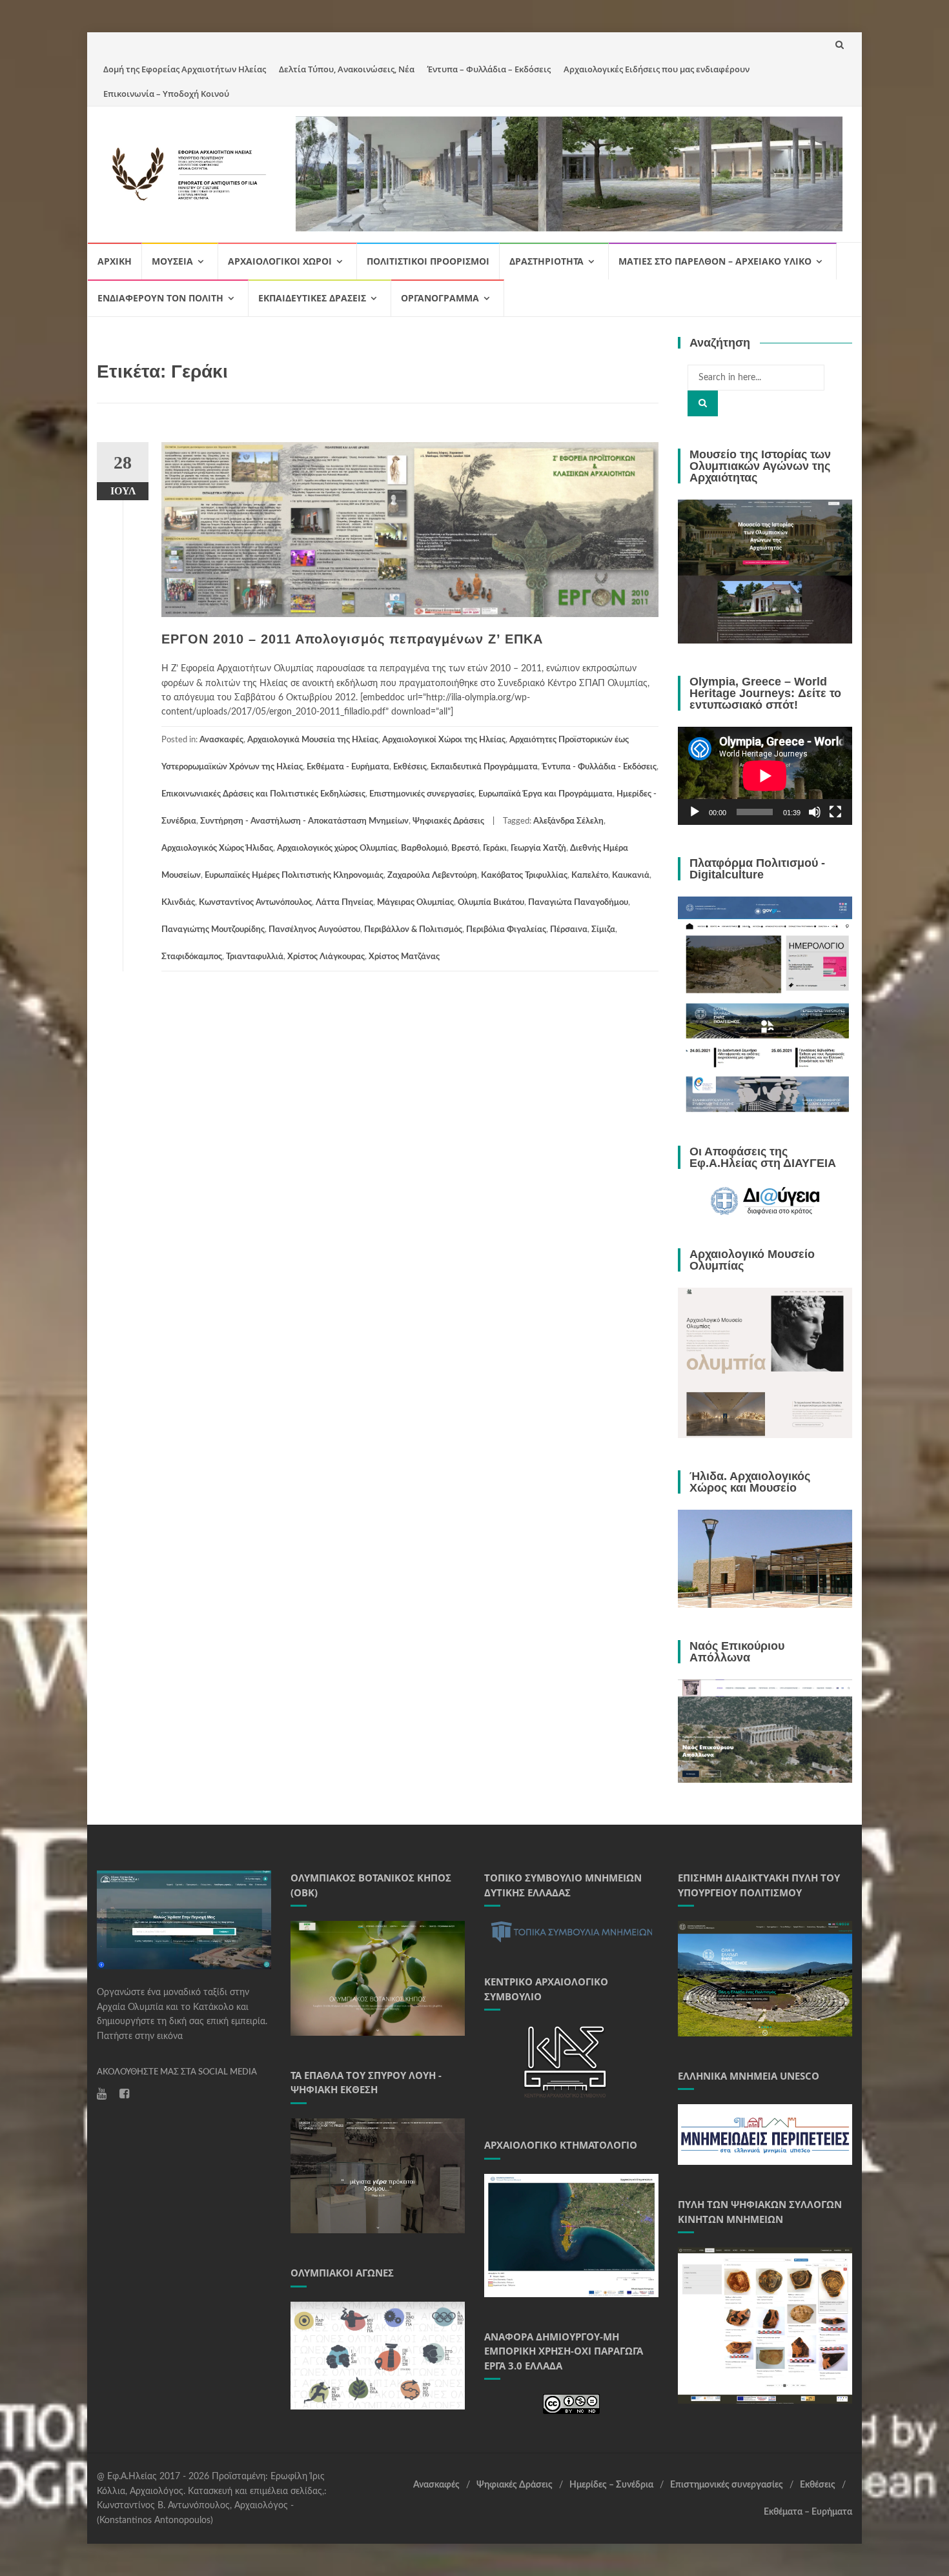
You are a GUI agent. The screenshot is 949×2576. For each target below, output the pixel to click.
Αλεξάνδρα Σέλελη (568, 821)
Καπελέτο (590, 876)
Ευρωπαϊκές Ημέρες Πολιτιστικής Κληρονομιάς (294, 876)
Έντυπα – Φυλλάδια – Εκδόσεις (489, 69)
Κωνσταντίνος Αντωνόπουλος (255, 903)
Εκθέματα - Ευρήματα (348, 767)
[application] (765, 776)
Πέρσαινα (569, 930)
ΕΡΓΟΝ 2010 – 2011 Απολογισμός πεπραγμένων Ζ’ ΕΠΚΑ (352, 639)
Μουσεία (172, 261)
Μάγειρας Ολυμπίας (415, 903)
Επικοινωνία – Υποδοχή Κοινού (166, 94)
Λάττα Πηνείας (344, 903)
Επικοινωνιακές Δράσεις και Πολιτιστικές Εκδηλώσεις (263, 794)
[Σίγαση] (815, 812)
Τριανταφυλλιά (255, 957)
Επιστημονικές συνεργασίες (422, 794)
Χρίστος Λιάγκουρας (326, 957)
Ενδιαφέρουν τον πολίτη (160, 298)
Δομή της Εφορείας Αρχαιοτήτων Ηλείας (185, 69)
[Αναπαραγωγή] (695, 812)
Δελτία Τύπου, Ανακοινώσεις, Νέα (347, 69)
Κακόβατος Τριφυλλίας (524, 876)
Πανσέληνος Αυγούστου (314, 930)
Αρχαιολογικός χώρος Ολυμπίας (337, 848)
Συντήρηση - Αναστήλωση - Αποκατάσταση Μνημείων (304, 821)
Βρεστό (465, 848)
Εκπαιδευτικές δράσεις (312, 298)
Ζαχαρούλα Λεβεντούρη (432, 876)
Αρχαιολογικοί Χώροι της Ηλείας (444, 740)
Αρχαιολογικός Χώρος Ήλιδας (217, 848)
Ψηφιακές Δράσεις (448, 821)
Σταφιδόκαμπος (192, 957)
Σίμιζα (603, 930)
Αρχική (115, 261)
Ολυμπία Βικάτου (491, 903)
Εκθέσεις (410, 767)
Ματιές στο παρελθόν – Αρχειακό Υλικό (715, 261)
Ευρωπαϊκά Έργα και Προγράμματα (546, 794)
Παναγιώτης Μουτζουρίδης (213, 930)
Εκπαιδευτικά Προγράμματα (484, 767)
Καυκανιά (631, 876)
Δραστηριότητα (546, 261)
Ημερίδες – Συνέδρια (611, 2485)
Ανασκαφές (221, 740)
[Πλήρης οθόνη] (835, 812)
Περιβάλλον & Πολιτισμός (413, 930)
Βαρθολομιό (424, 848)
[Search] (703, 403)
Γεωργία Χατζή (538, 848)
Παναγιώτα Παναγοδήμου (578, 903)
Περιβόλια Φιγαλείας (506, 930)
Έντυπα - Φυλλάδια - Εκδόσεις (599, 767)
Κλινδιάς (178, 903)
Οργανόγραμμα (440, 298)
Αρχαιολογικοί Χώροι (280, 261)
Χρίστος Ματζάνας (404, 957)
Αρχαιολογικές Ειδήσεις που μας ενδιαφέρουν (657, 69)
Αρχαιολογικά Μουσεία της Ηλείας (313, 740)
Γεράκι (495, 848)
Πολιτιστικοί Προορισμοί (428, 261)
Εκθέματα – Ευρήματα (808, 2512)
